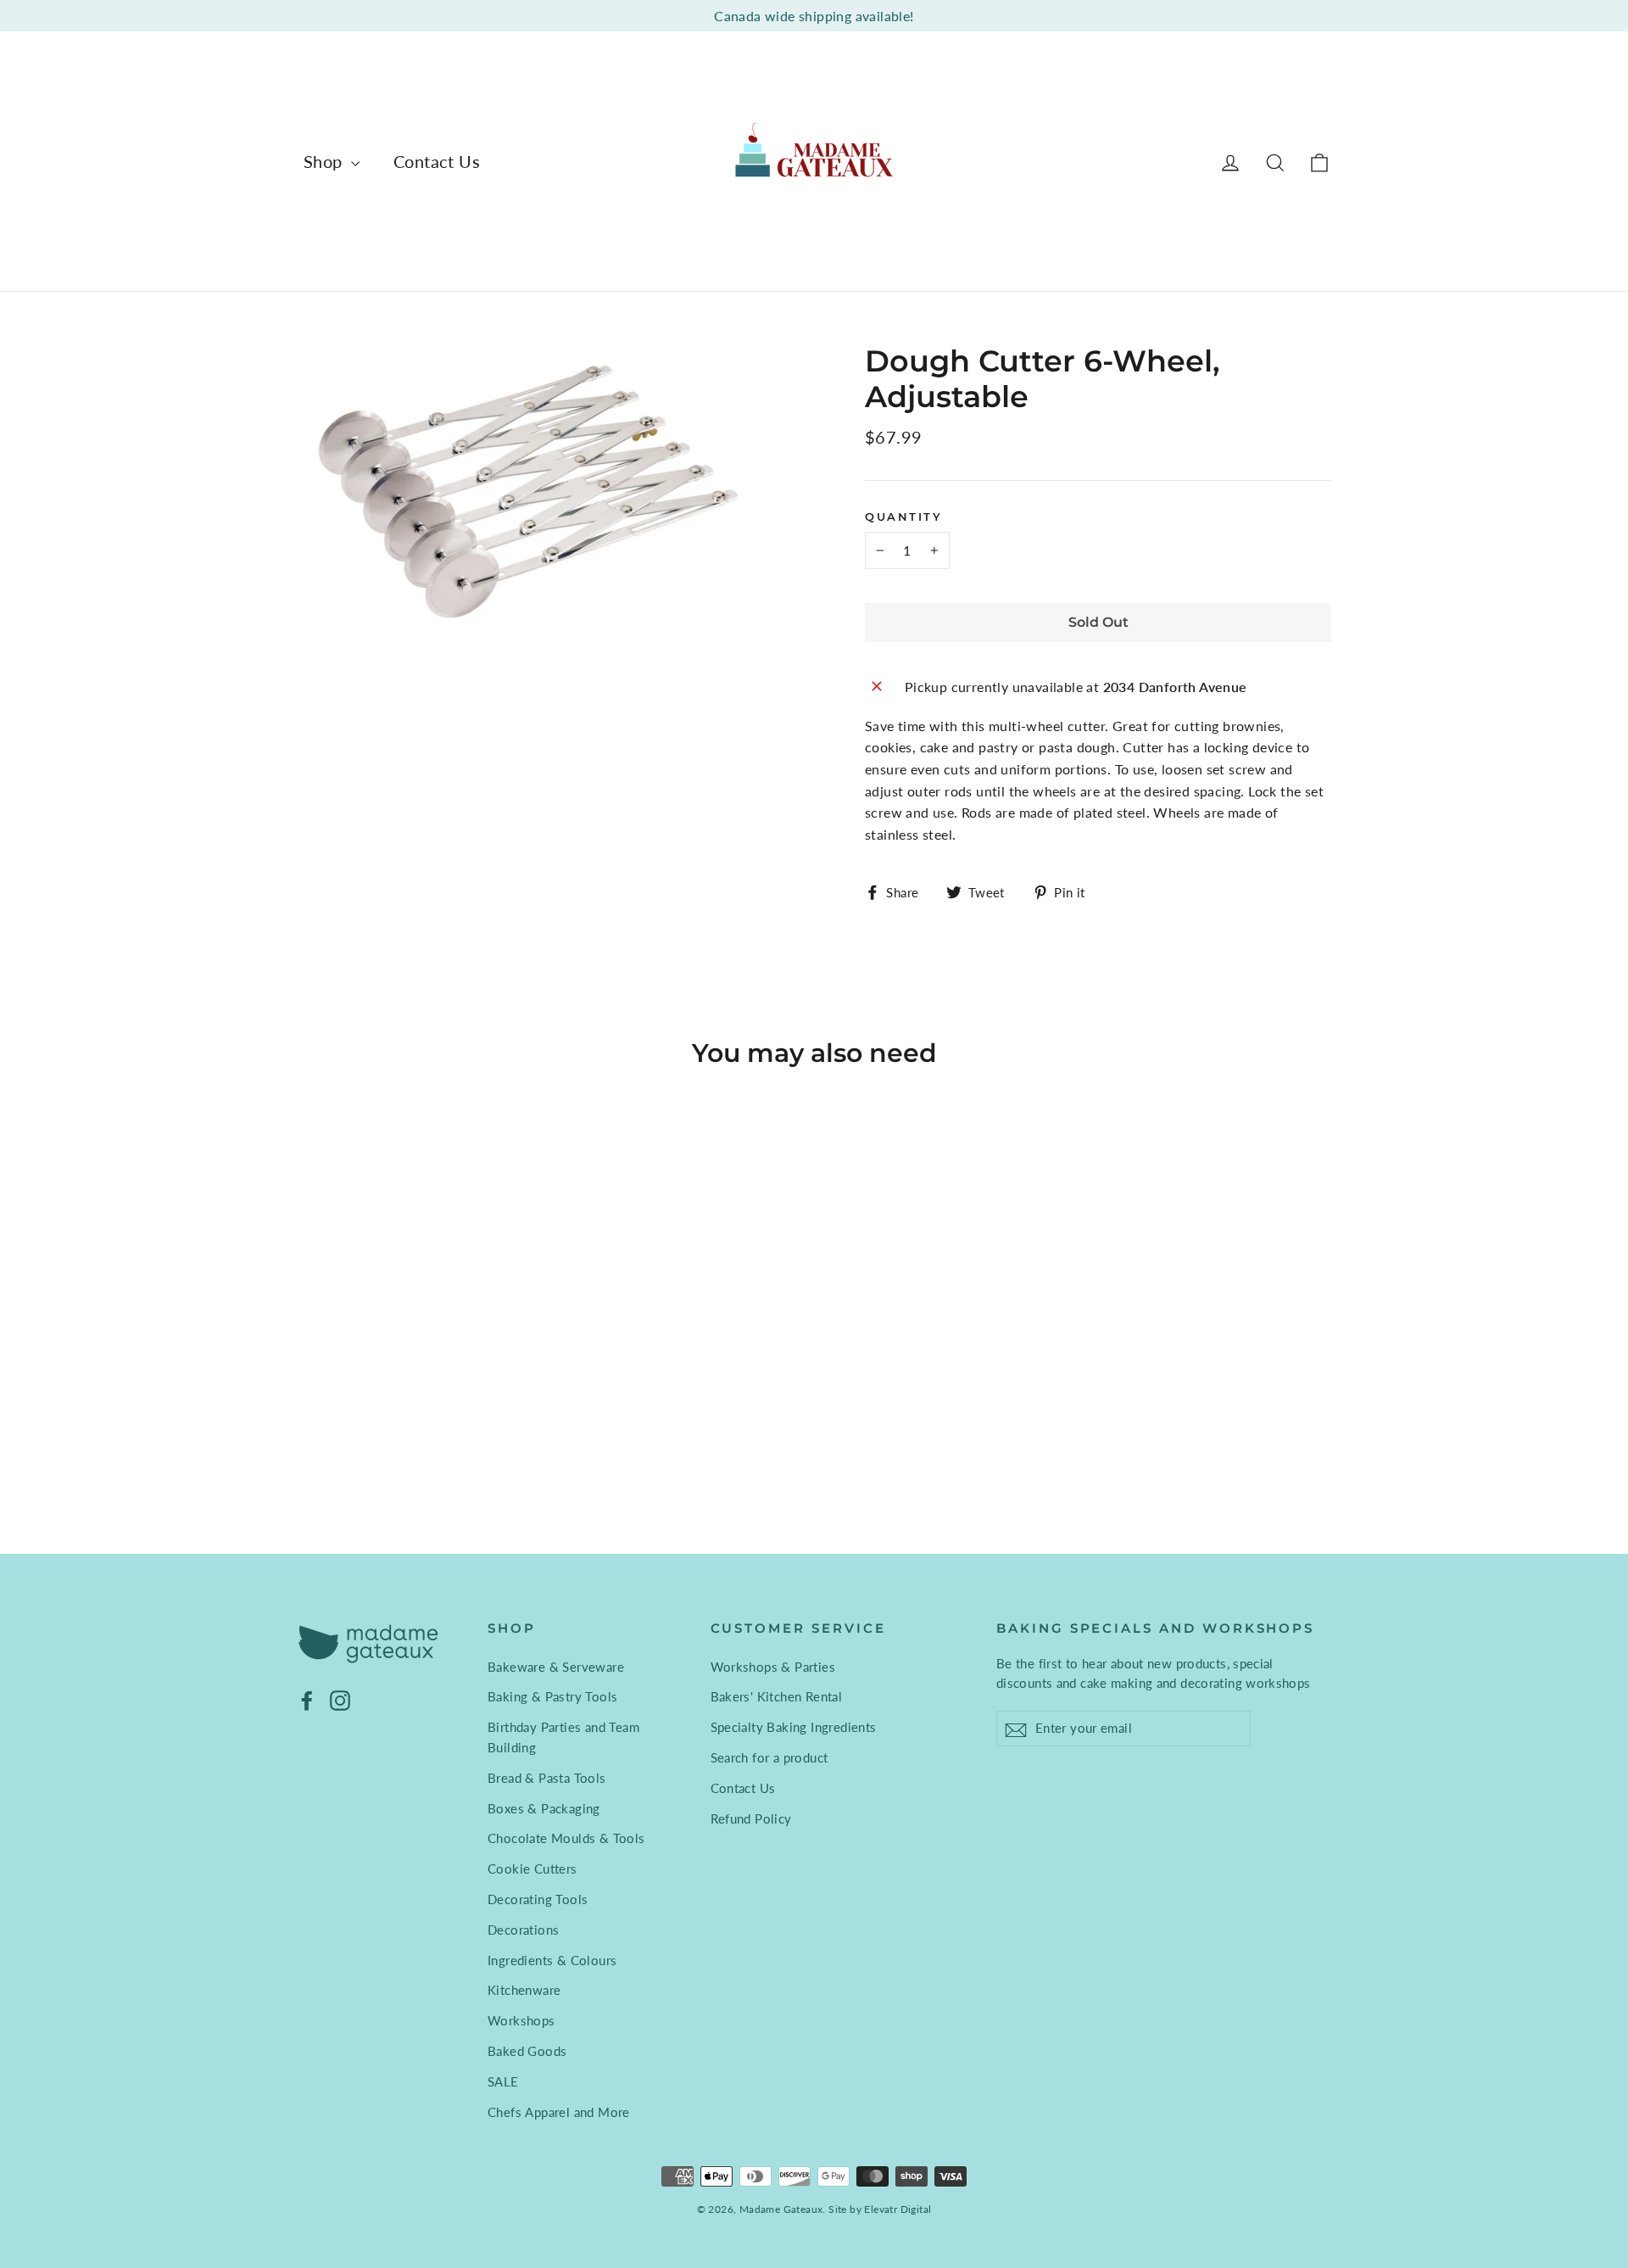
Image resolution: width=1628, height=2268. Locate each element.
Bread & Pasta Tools (547, 1778)
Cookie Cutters (532, 1869)
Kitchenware (524, 1990)
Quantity (903, 517)
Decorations (523, 1930)
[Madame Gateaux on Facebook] (307, 1699)
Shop (325, 161)
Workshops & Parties (773, 1667)
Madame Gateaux (781, 2209)
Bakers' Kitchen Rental (777, 1696)
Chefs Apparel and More (559, 2112)
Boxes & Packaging (544, 1808)
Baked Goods (527, 2051)
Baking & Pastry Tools (552, 1696)
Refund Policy (751, 1818)
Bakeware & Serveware (556, 1667)
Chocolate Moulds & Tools (566, 1838)
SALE (503, 2081)
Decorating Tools (538, 1899)
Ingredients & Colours (552, 1960)
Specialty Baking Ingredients (794, 1727)
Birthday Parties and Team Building (563, 1737)
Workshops (521, 2020)
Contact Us (437, 161)
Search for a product (769, 1757)
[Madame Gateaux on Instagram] (340, 1699)
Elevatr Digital (898, 2209)
